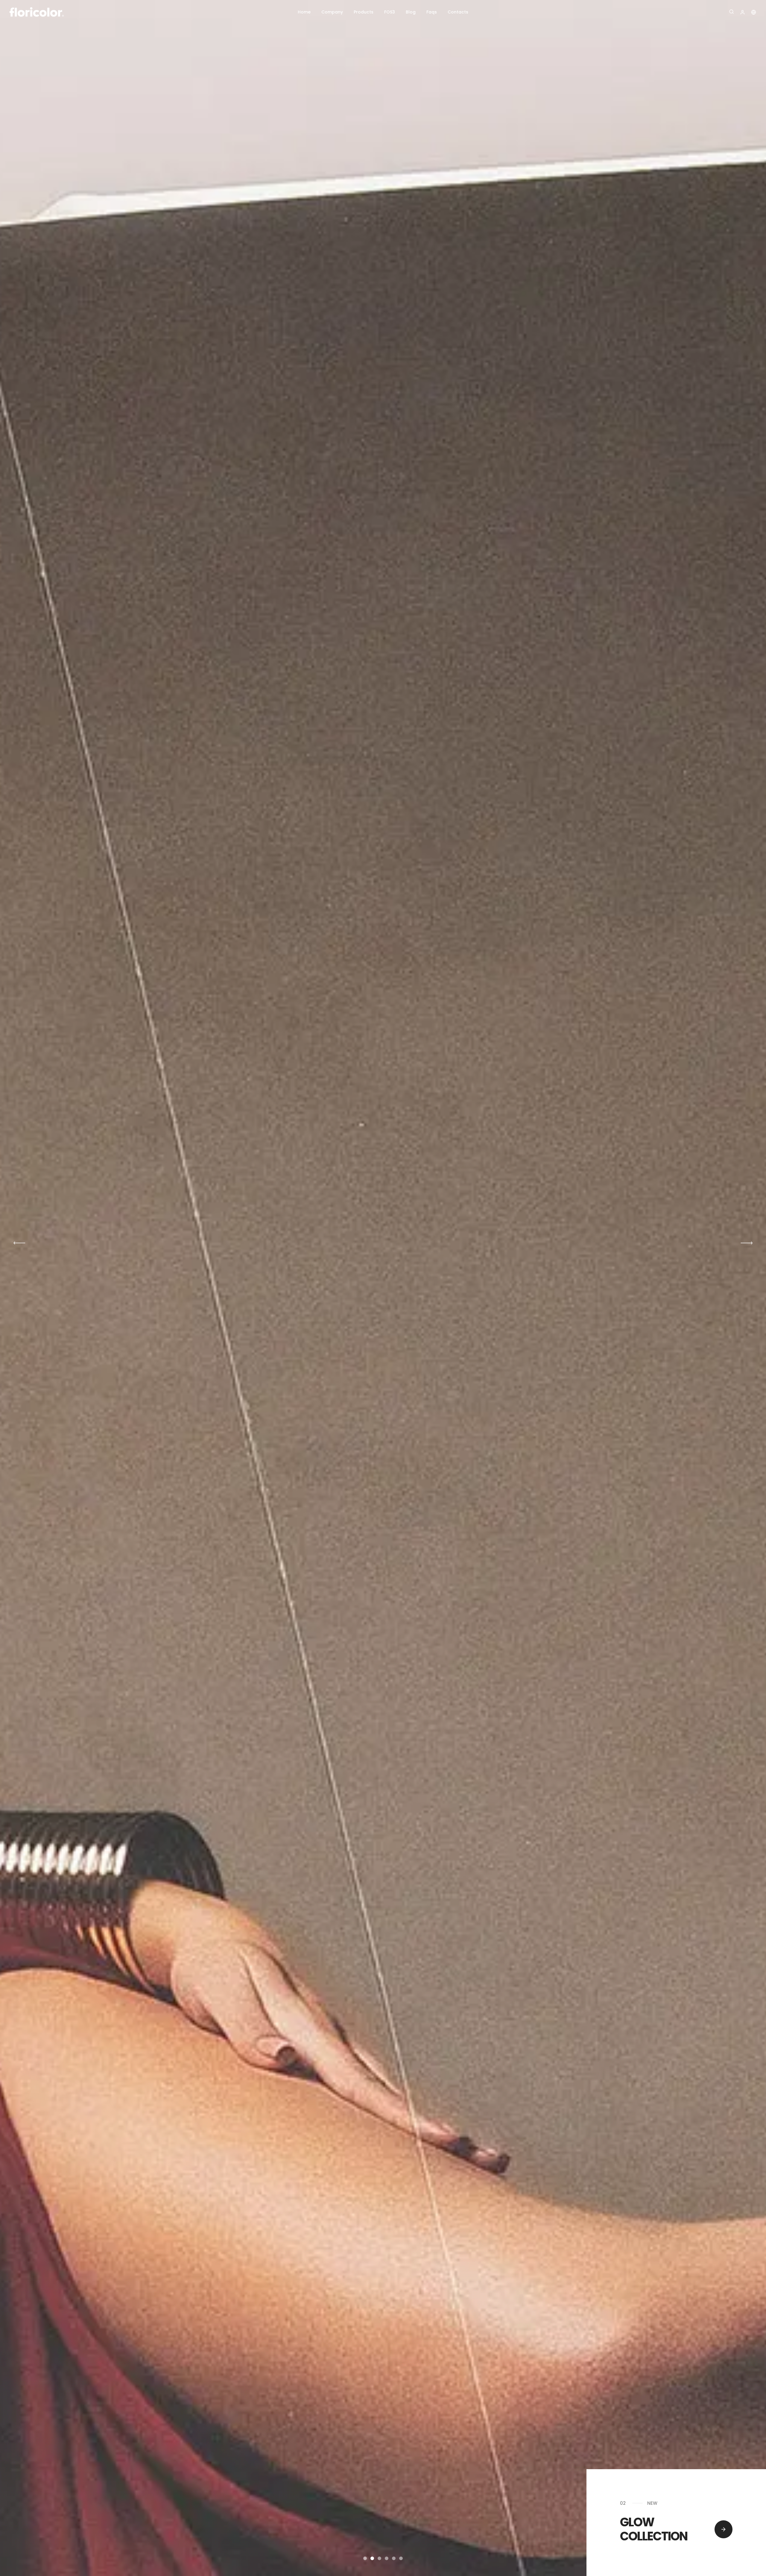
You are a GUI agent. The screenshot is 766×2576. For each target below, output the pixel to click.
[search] (732, 12)
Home (304, 12)
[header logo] (69, 12)
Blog (411, 12)
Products (364, 12)
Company (332, 12)
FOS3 (390, 12)
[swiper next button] (19, 1243)
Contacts (458, 12)
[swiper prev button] (747, 1243)
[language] (743, 12)
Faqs (432, 12)
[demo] (724, 2529)
